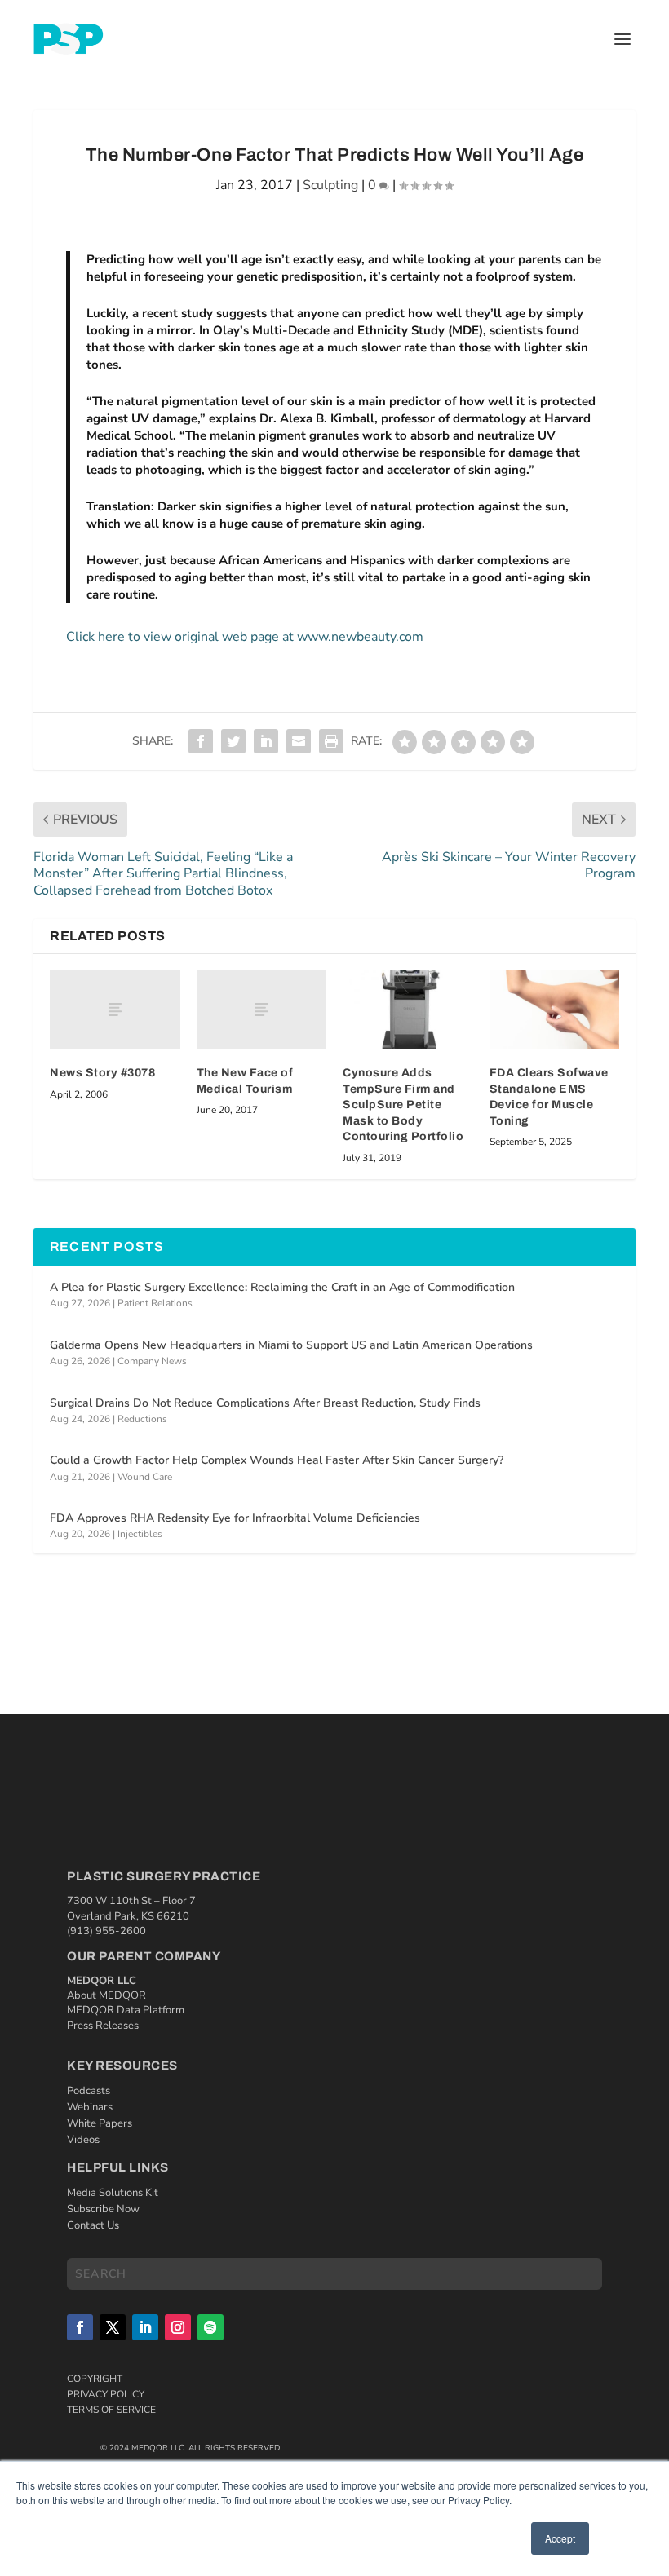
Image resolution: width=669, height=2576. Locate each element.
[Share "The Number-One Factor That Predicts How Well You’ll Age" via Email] (299, 741)
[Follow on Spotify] (210, 2327)
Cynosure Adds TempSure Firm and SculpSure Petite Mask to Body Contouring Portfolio (403, 1105)
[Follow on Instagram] (178, 2327)
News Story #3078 (102, 1073)
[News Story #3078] (115, 1010)
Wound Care (145, 1477)
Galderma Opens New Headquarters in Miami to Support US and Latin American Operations (291, 1345)
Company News (152, 1361)
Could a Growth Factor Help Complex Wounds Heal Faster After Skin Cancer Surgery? (277, 1460)
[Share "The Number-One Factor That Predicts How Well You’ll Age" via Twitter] (233, 741)
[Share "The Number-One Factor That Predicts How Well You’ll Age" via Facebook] (201, 741)
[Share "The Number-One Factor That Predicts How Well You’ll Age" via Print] (331, 741)
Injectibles (140, 1534)
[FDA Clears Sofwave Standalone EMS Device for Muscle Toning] (555, 1010)
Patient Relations (155, 1303)
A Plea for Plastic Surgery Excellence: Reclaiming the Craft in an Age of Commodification (282, 1287)
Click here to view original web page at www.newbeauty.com (245, 637)
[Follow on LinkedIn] (145, 2327)
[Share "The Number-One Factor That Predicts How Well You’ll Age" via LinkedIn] (266, 741)
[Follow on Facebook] (80, 2327)
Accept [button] (560, 2538)
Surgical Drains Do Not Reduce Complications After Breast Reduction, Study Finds (265, 1403)
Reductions (142, 1419)
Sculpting (330, 185)
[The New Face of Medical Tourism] (262, 1010)
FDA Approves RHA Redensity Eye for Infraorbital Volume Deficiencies (235, 1518)
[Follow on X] (113, 2327)
